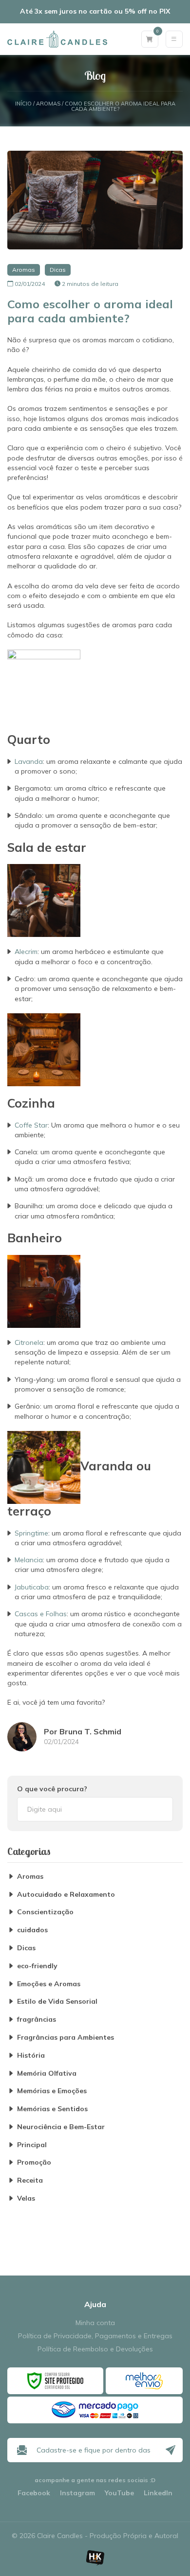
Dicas (58, 270)
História (31, 2056)
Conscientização (45, 1912)
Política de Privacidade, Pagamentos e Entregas (95, 2336)
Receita (30, 2180)
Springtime (31, 1533)
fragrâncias (37, 2020)
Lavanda (29, 761)
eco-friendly (37, 1966)
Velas (26, 2198)
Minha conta (95, 2323)
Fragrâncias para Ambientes (66, 2038)
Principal (32, 2145)
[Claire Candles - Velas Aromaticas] (57, 39)
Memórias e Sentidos (52, 2109)
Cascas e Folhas (41, 1614)
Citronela (29, 1342)
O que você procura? (52, 1789)
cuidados (32, 1930)
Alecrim (26, 952)
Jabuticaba (32, 1587)
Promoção (34, 2162)
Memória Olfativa (47, 2073)
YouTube (119, 2493)
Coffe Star (31, 1125)
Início (23, 104)
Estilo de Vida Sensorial (57, 2002)
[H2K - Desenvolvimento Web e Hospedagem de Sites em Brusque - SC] (95, 2558)
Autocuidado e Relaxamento (66, 1895)
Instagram (77, 2493)
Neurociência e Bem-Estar (61, 2127)
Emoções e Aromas (49, 1984)
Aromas (48, 104)
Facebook (34, 2493)
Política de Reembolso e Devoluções (95, 2349)
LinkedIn (158, 2493)
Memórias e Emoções (52, 2091)
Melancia (29, 1560)
